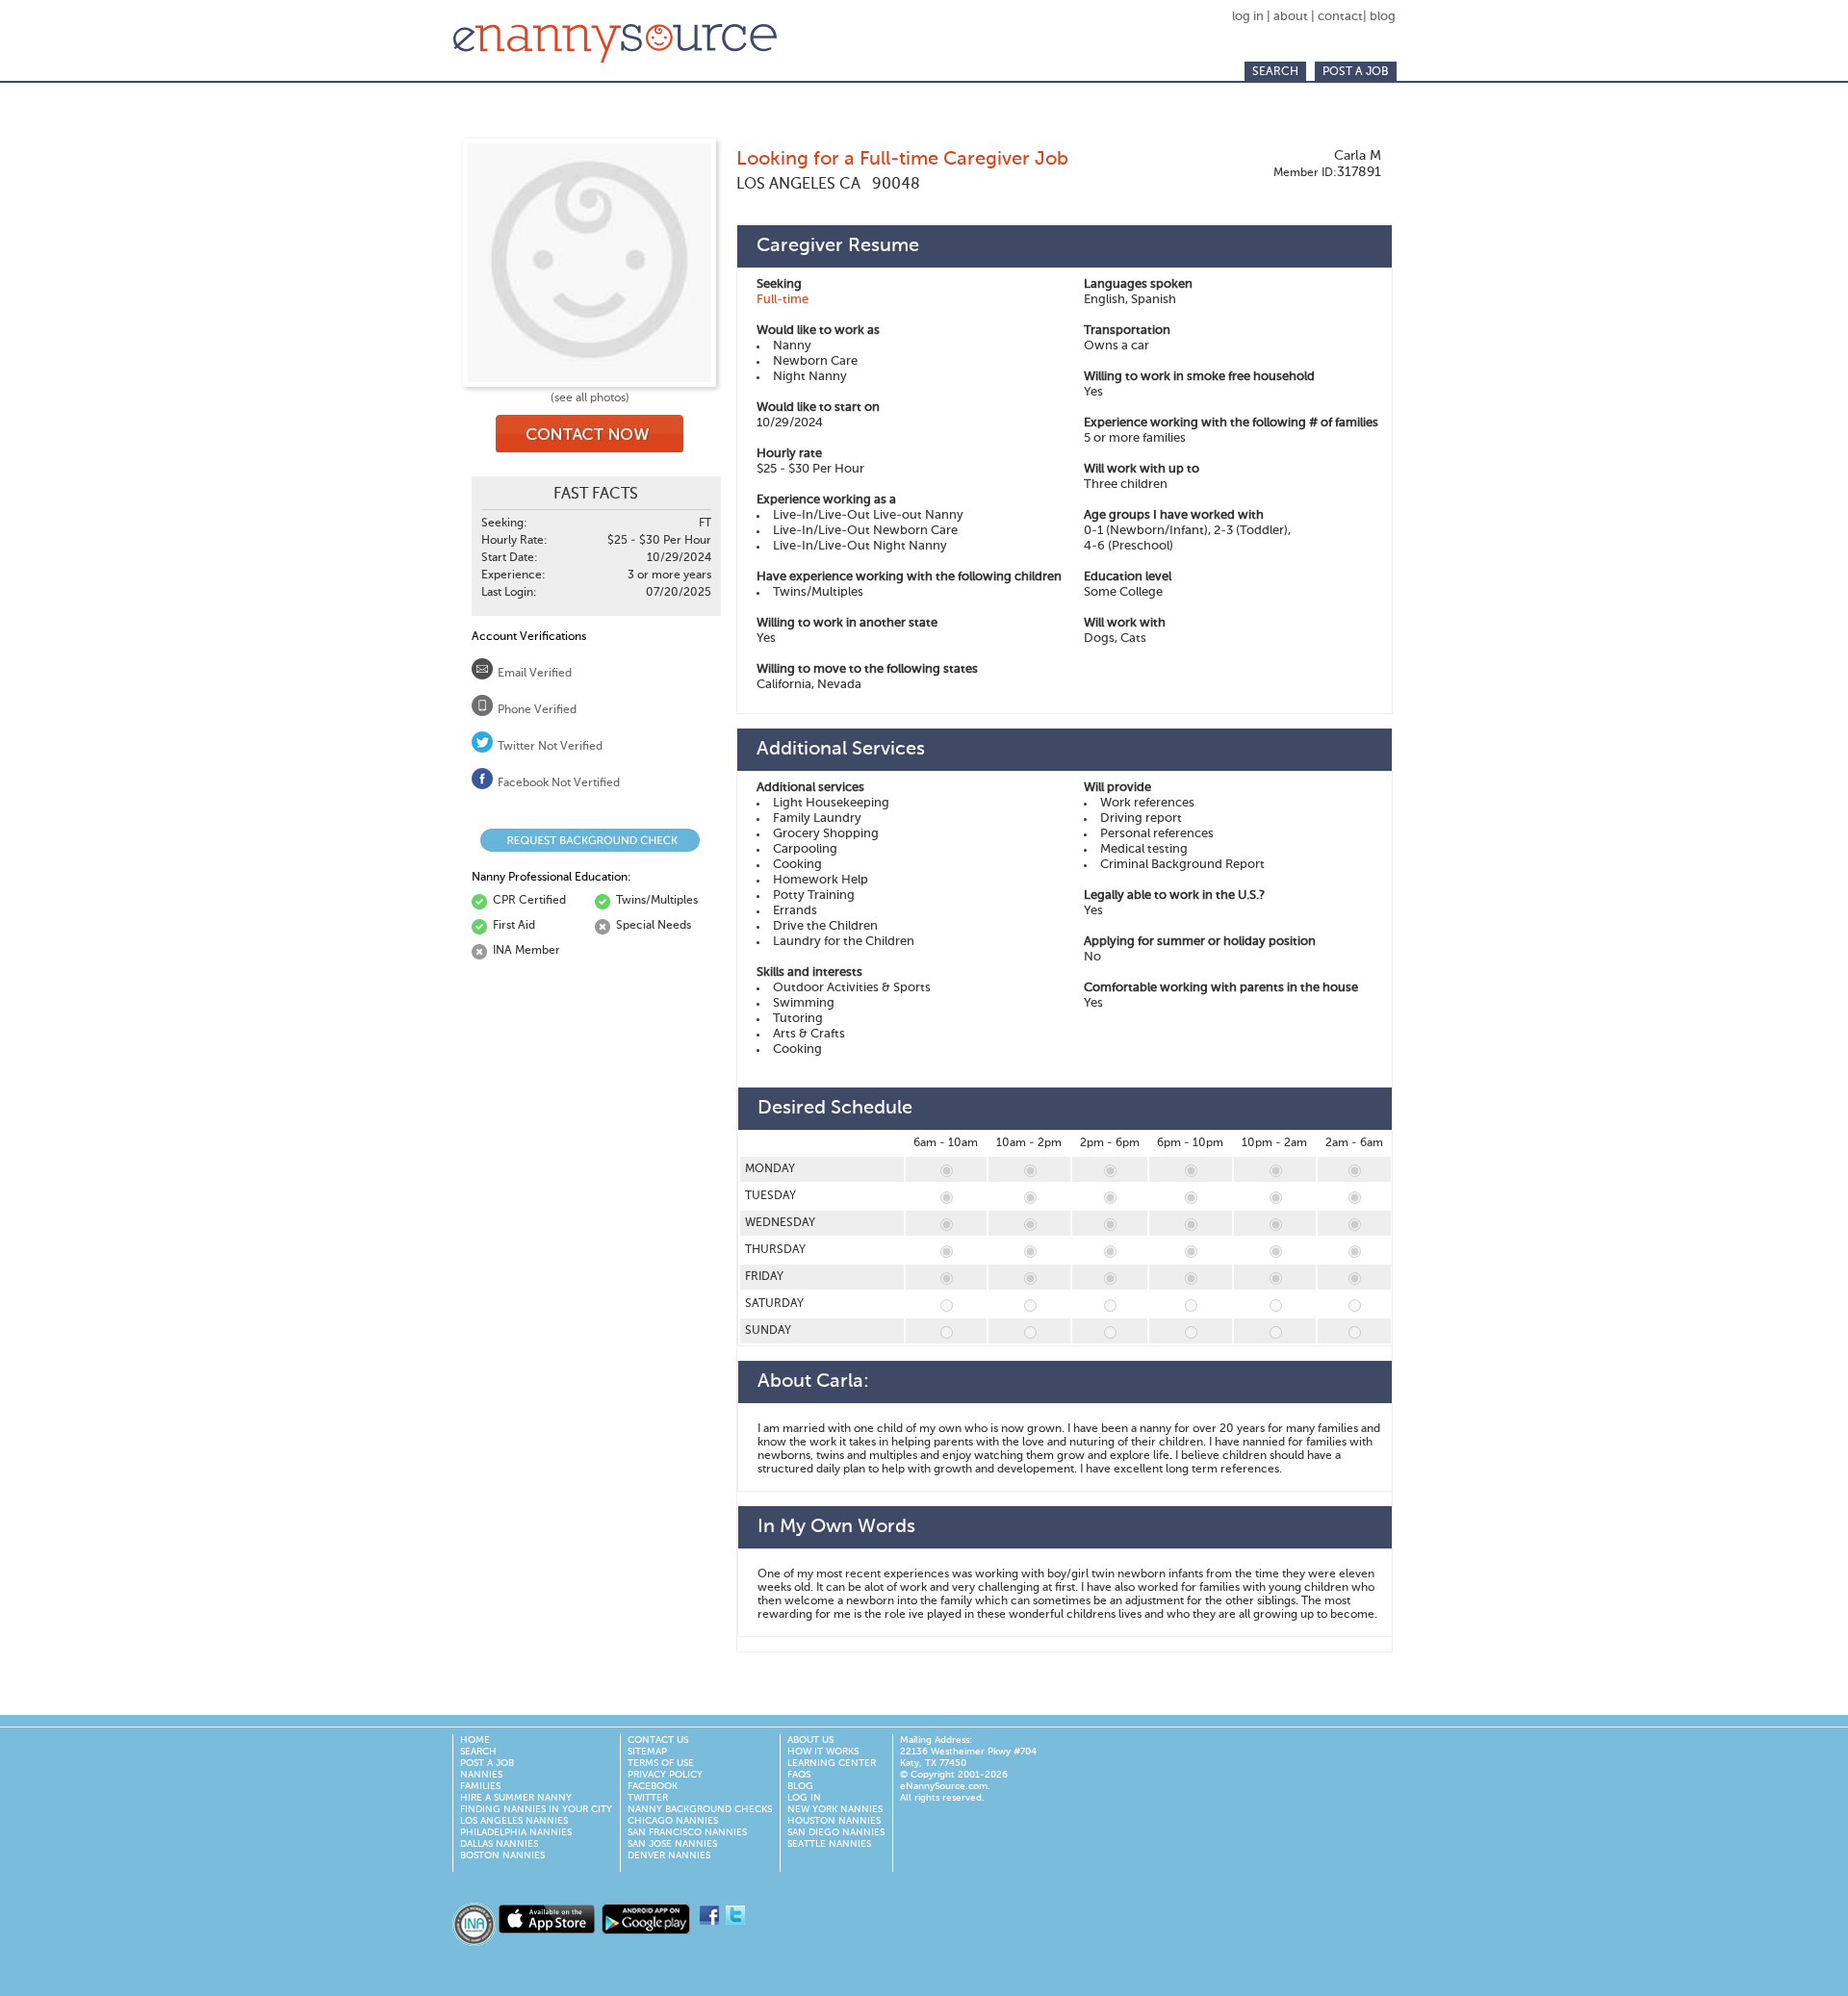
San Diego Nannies (836, 1832)
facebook (653, 1786)
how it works (823, 1752)
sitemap (647, 1752)
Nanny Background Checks (700, 1809)
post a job (1356, 72)
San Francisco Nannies (687, 1832)
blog (1383, 17)
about (1291, 17)
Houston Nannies (834, 1821)
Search (1275, 72)
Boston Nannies (502, 1855)
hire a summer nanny (516, 1798)
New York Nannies (835, 1809)
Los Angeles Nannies (514, 1821)
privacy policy (665, 1775)
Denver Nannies (669, 1855)
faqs (799, 1775)
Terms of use (661, 1763)
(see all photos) (590, 398)
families (480, 1786)
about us (810, 1740)
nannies (481, 1775)
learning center (832, 1763)
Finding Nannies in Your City (536, 1809)
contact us (658, 1740)
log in (1249, 17)
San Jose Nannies (672, 1844)
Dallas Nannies (499, 1844)
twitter (648, 1798)
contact (1340, 17)
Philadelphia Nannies (516, 1832)
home (475, 1740)
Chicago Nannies (673, 1821)
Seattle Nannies (829, 1844)
